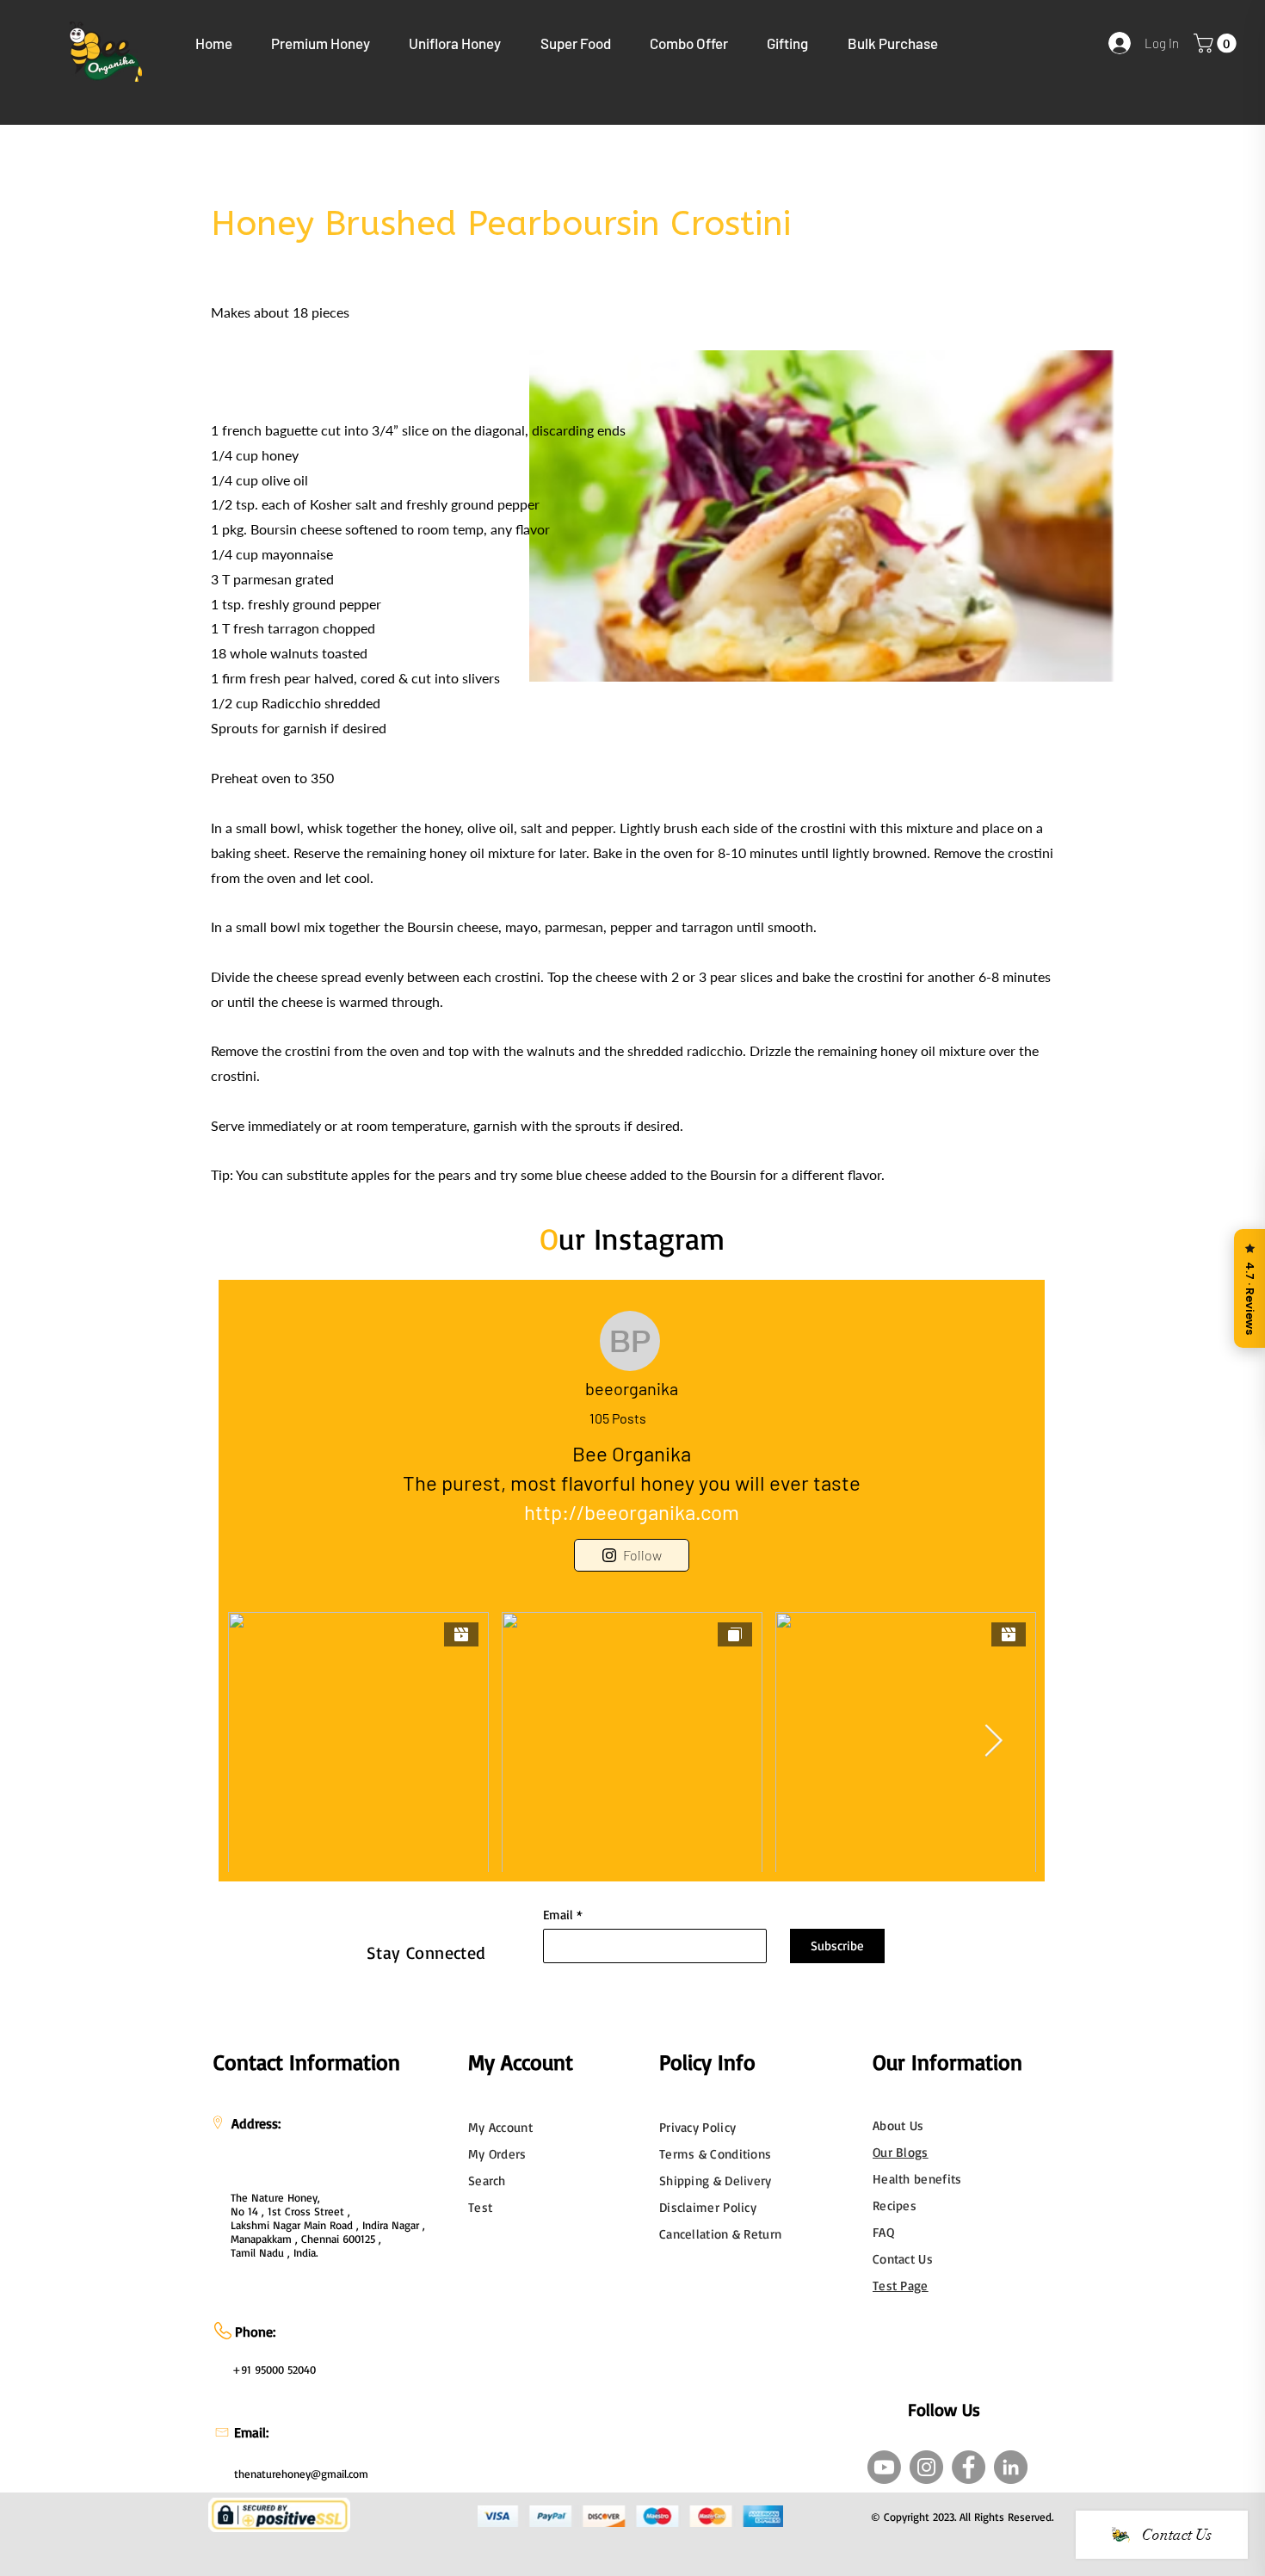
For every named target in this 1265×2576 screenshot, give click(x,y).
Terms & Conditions (715, 2154)
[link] (1217, 43)
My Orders (497, 2154)
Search (487, 2181)
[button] (321, 43)
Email (558, 1915)
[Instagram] (926, 2467)
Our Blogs (901, 2152)
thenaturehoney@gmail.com (301, 2474)
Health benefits (917, 2179)
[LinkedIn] (1011, 2467)
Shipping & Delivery (716, 2181)
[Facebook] (969, 2467)
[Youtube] (884, 2467)
